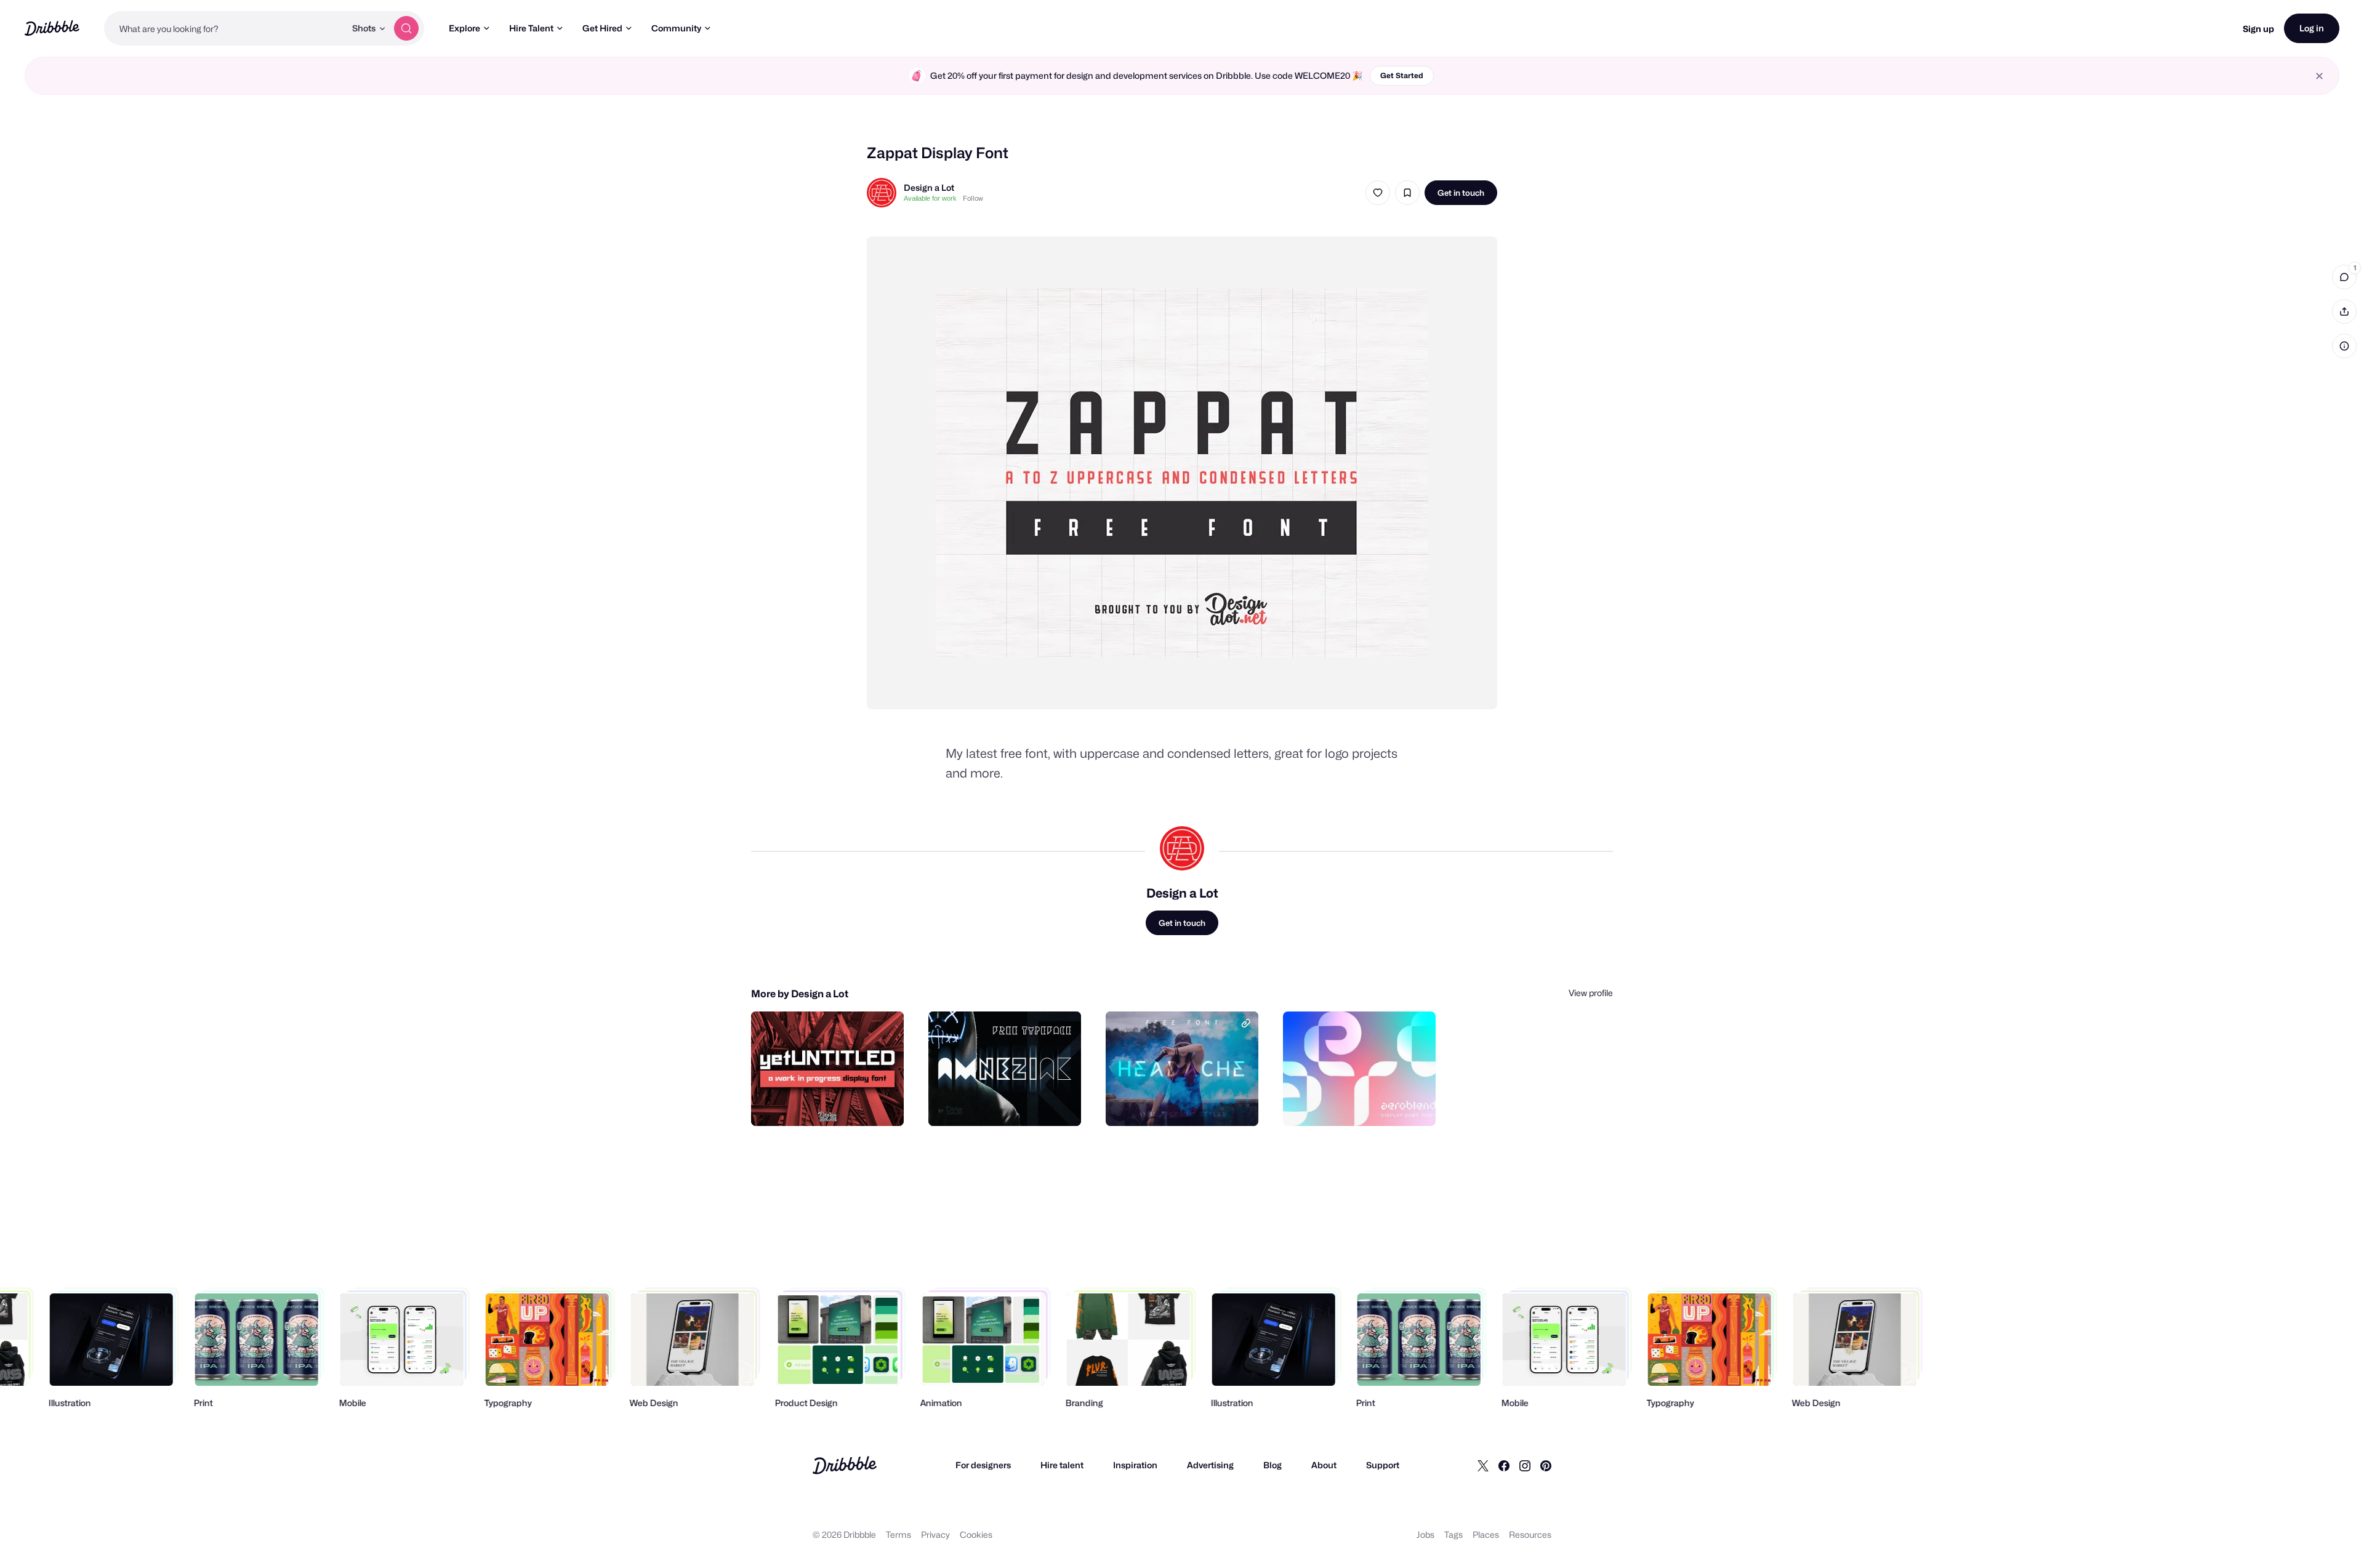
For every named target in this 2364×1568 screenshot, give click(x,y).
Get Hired (602, 28)
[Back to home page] (52, 28)
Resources (1530, 1534)
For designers (983, 1465)
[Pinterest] (1546, 1465)
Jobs (1425, 1534)
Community (676, 28)
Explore (464, 28)
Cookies (976, 1534)
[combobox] (225, 28)
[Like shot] (1378, 193)
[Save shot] (1407, 193)
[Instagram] (1525, 1465)
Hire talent (1062, 1465)
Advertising (1210, 1465)
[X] (1483, 1465)
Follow (973, 198)
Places (1486, 1534)
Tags (1453, 1534)
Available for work (930, 198)
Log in (2312, 28)
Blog (1272, 1465)
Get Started (1402, 75)
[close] (2319, 76)
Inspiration (1135, 1465)
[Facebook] (1504, 1465)
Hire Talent (531, 28)
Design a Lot (929, 187)
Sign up (2258, 29)
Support (1383, 1465)
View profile (1591, 993)
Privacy (935, 1534)
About (1324, 1465)
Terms (899, 1534)
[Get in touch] (832, 1103)
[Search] (406, 28)
